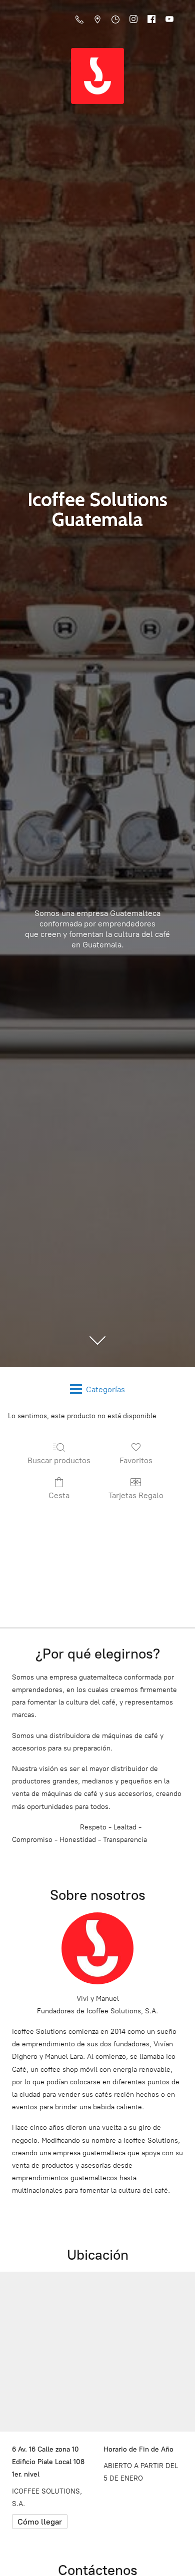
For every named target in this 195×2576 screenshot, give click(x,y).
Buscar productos (59, 1460)
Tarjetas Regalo (136, 1495)
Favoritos (136, 1460)
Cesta (59, 1495)
